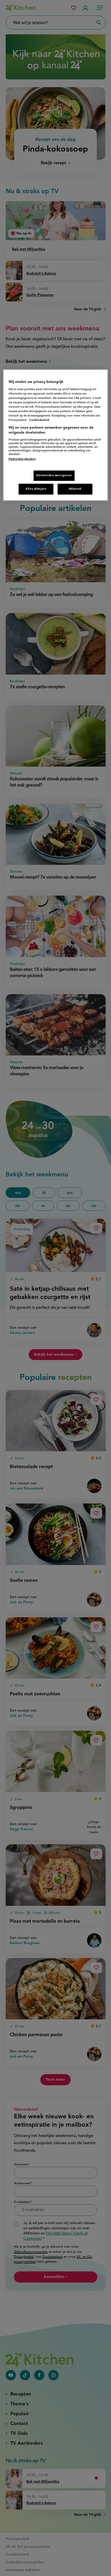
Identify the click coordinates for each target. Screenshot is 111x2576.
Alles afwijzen (36, 489)
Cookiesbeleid (39, 420)
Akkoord (75, 489)
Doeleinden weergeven (54, 475)
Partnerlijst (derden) (22, 459)
